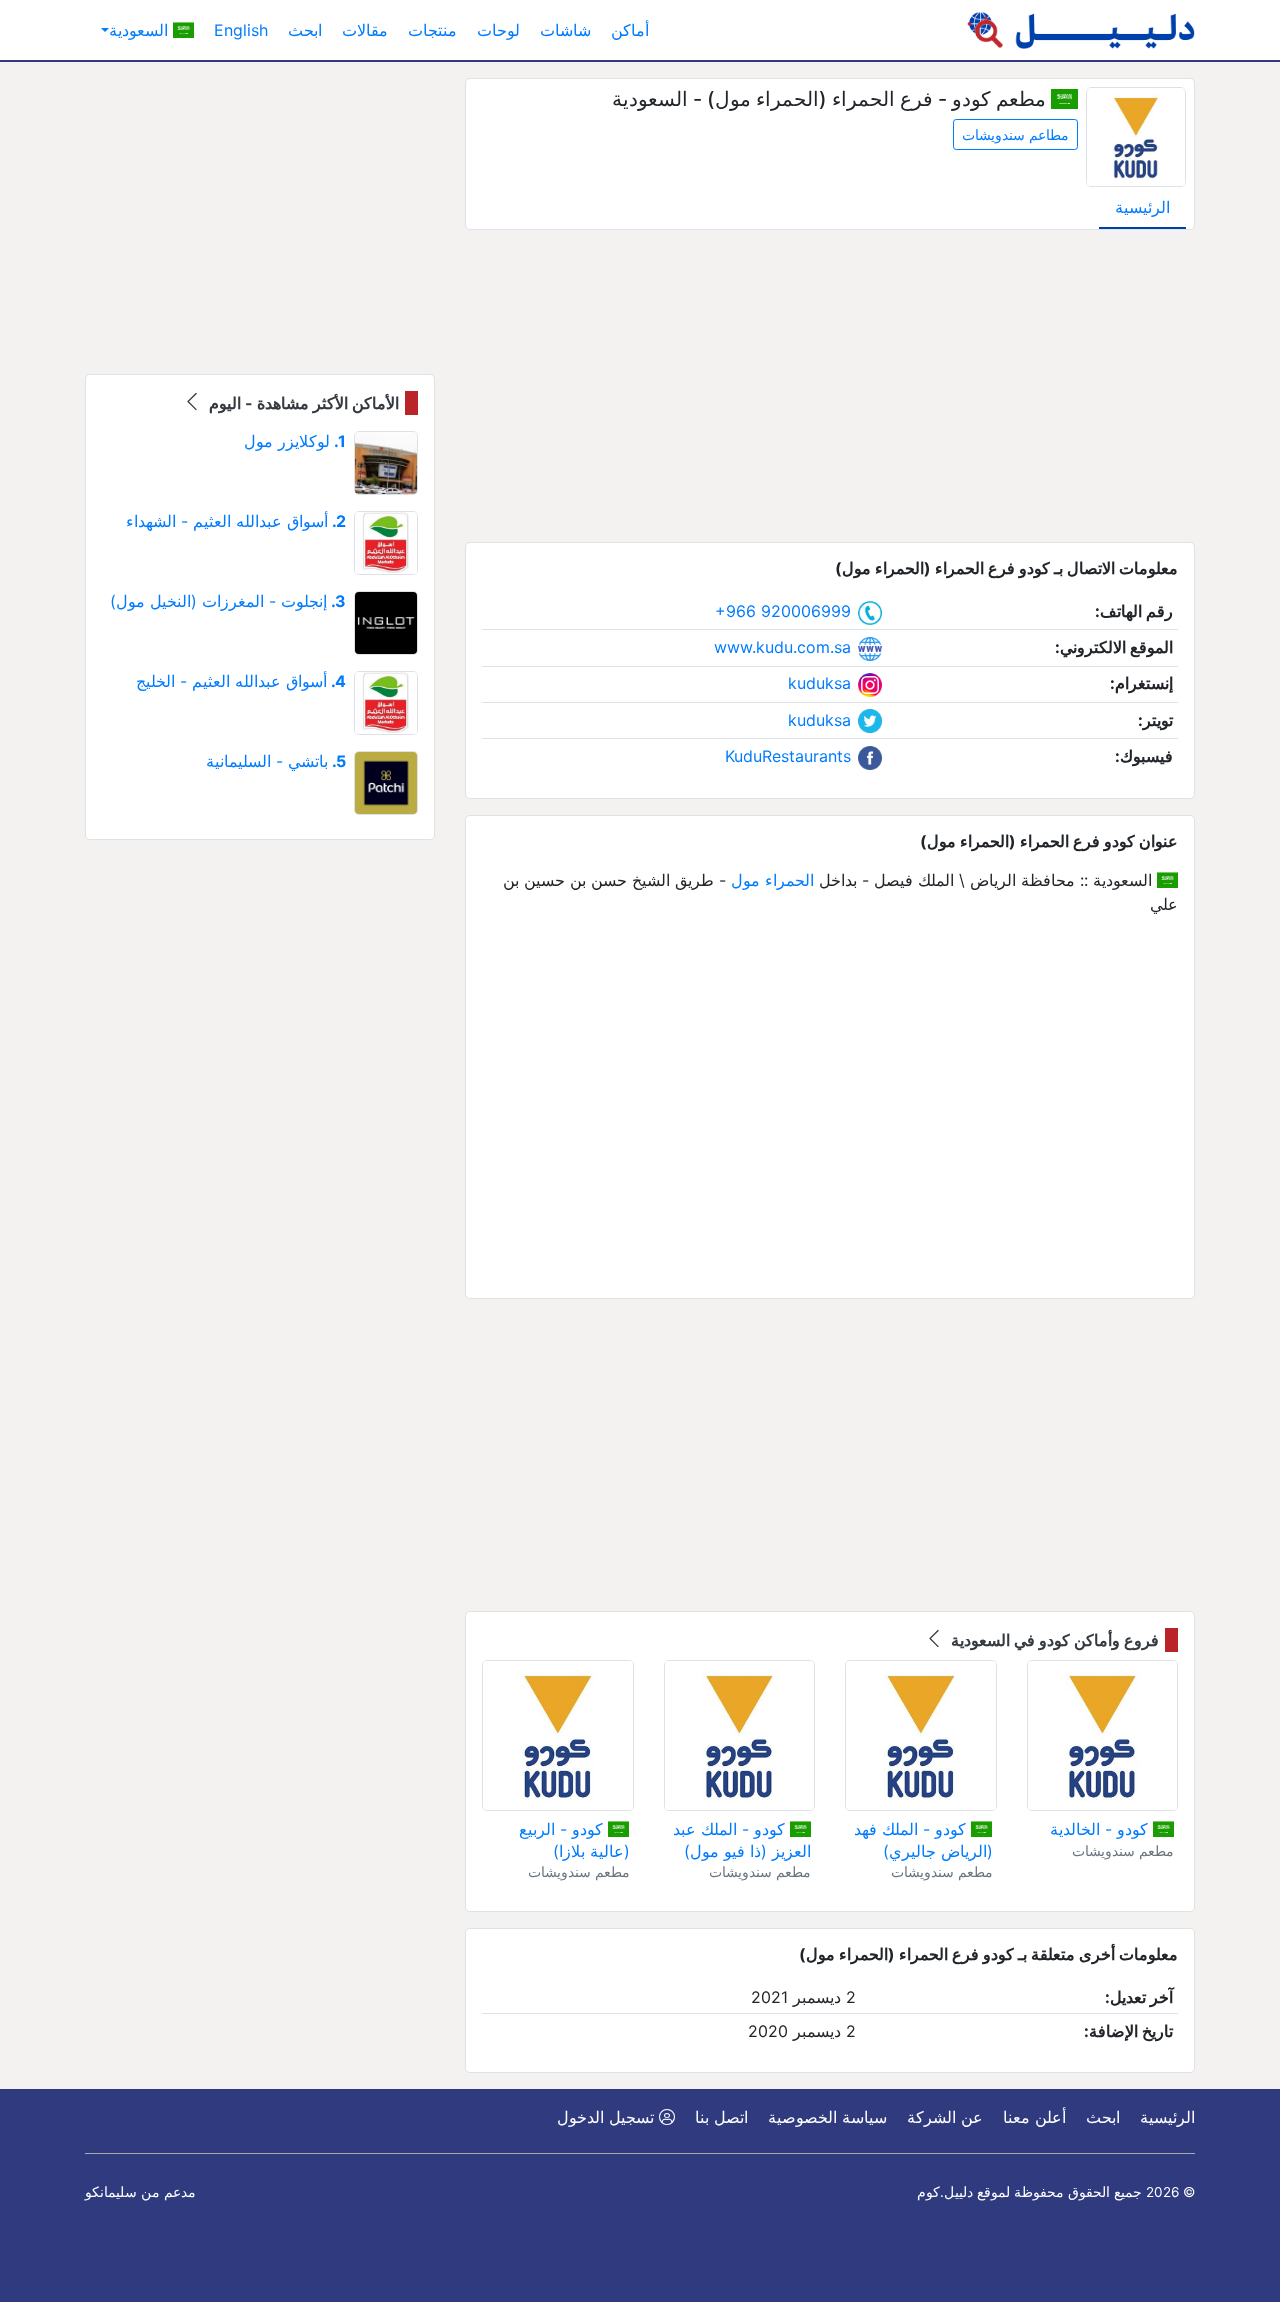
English (241, 30)
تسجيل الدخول (608, 2117)
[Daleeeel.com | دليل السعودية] (1081, 30)
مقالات (365, 30)
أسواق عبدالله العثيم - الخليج (241, 681)
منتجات (432, 30)
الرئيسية (1142, 207)
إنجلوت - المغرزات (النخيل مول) (228, 601)
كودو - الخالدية (1101, 1829)
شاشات (565, 30)
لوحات (498, 30)
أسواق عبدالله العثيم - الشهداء (236, 521)
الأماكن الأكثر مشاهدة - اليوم (302, 403)
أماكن (630, 30)
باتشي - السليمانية (276, 761)
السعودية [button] (141, 30)
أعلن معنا (1034, 2117)
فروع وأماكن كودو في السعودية (1053, 1640)
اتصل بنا (721, 2117)
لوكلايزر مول (295, 441)
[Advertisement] (830, 386)
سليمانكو (111, 2192)
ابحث (305, 30)
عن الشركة (945, 2117)
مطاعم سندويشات (1015, 134)
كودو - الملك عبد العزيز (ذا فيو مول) (742, 1840)
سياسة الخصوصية (827, 2117)
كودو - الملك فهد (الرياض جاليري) (923, 1840)
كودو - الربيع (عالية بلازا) (574, 1840)
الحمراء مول (772, 880)
